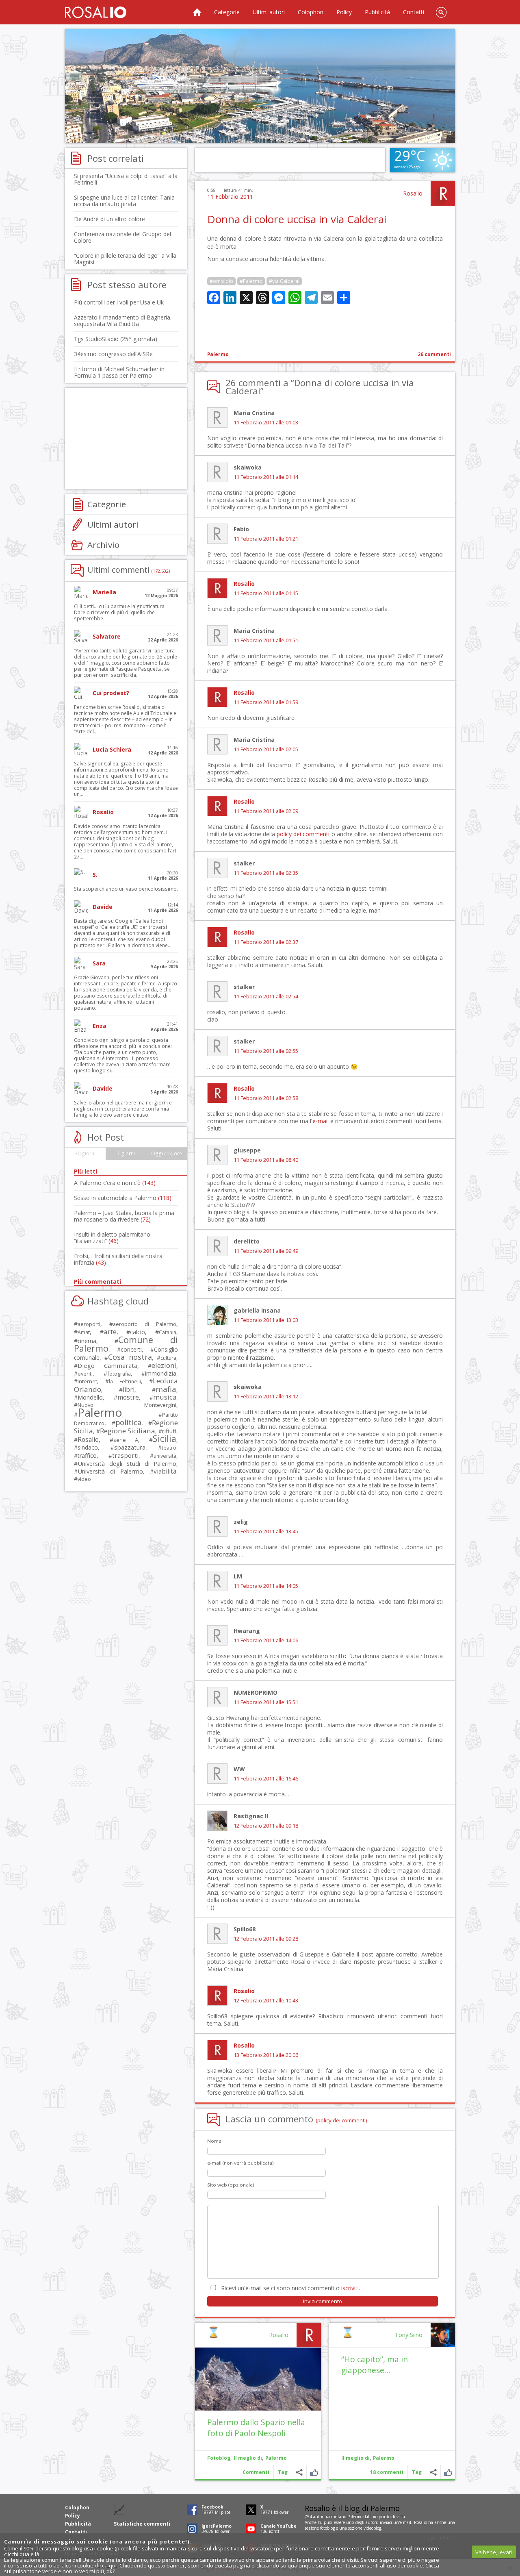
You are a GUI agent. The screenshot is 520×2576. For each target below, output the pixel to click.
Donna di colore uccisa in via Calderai (297, 219)
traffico (87, 1455)
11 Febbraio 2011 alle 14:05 (266, 1586)
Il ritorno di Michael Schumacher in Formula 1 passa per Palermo (119, 372)
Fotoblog (219, 2458)
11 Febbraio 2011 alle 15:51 (266, 1702)
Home (197, 12)
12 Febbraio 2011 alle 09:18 (266, 1826)
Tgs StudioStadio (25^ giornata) (116, 339)
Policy (344, 12)
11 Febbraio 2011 (230, 197)
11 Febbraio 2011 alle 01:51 (266, 640)
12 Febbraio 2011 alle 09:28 (266, 1939)
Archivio (103, 545)
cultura (168, 1358)
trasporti (125, 1455)
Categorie (227, 12)
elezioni (164, 1365)
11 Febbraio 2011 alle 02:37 (266, 942)
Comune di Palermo (126, 1344)
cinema (87, 1341)
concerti (131, 1349)
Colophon (311, 12)
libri (129, 1389)
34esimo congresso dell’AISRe (113, 354)
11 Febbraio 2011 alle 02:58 (266, 1098)
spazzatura (130, 1447)
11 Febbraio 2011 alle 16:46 (266, 1779)
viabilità (165, 1471)
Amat (84, 1332)
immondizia (161, 1373)
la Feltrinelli (125, 1381)
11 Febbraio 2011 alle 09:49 (266, 1251)
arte (110, 1331)
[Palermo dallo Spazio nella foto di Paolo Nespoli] (258, 2379)
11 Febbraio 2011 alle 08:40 (266, 1160)
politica (128, 1422)
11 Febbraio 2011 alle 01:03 (266, 423)
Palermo (218, 354)
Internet (87, 1381)
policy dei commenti (303, 834)
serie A (126, 1440)
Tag (417, 2472)
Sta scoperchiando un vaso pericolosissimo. (126, 889)
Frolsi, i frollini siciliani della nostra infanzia (118, 1259)
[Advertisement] (260, 86)
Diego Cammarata (107, 1365)
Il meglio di (355, 2458)
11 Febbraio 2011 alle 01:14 (266, 477)
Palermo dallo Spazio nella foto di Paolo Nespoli (256, 2428)
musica (165, 1397)
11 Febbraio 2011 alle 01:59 (266, 702)
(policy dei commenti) (341, 2120)
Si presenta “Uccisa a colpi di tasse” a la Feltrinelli (126, 179)
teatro (169, 1448)
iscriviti (350, 2288)
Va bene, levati (494, 2552)
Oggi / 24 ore (167, 1153)
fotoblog (327, 2528)
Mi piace (448, 2472)
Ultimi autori (269, 12)
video (84, 1479)
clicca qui (106, 2565)
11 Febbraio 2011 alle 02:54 (266, 997)
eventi (85, 1374)
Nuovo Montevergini (127, 1405)
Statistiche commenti (142, 2524)
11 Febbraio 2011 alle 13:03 (266, 1320)
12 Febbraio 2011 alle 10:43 (266, 2001)
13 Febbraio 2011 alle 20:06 (266, 2055)
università (165, 1456)
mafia (166, 1389)
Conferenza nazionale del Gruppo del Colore (122, 237)
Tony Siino (409, 2335)
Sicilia (165, 1438)
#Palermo (251, 281)
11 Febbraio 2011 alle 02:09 (266, 811)
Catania (168, 1332)
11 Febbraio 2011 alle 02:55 (266, 1051)
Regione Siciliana (128, 1431)
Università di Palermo (110, 1471)
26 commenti (434, 354)
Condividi (433, 2472)
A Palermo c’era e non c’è (115, 1183)
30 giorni (85, 1153)
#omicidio (221, 281)
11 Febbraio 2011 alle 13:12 (266, 1397)
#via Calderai (284, 281)
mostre (128, 1397)
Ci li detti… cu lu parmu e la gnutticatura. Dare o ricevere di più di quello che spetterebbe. (120, 612)
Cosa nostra (130, 1357)
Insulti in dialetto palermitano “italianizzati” (112, 1238)
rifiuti (169, 1431)
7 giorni (126, 1153)
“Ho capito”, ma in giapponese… (375, 2365)
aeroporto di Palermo (145, 1324)
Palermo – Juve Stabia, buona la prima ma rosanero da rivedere (124, 1216)
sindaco (88, 1447)
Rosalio (413, 193)
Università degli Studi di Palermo (127, 1463)
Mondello (90, 1397)
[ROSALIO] (96, 12)
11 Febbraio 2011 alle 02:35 (266, 873)
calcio (138, 1332)
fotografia (119, 1374)
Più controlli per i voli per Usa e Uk (119, 302)
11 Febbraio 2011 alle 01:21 (266, 539)
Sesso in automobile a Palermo (123, 1198)
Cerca (441, 12)
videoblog (372, 2528)
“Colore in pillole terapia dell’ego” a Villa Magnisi (125, 259)
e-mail (321, 1121)
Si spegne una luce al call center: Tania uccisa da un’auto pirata (124, 201)
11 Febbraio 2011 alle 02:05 (266, 749)
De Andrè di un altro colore (109, 219)
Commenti (256, 2472)
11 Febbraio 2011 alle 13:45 (266, 1531)
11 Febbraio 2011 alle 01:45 (266, 593)
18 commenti (387, 2472)
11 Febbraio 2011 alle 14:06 (266, 1640)
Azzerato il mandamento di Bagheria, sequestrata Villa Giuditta (123, 321)
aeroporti (89, 1324)
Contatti (414, 12)
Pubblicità (377, 12)
